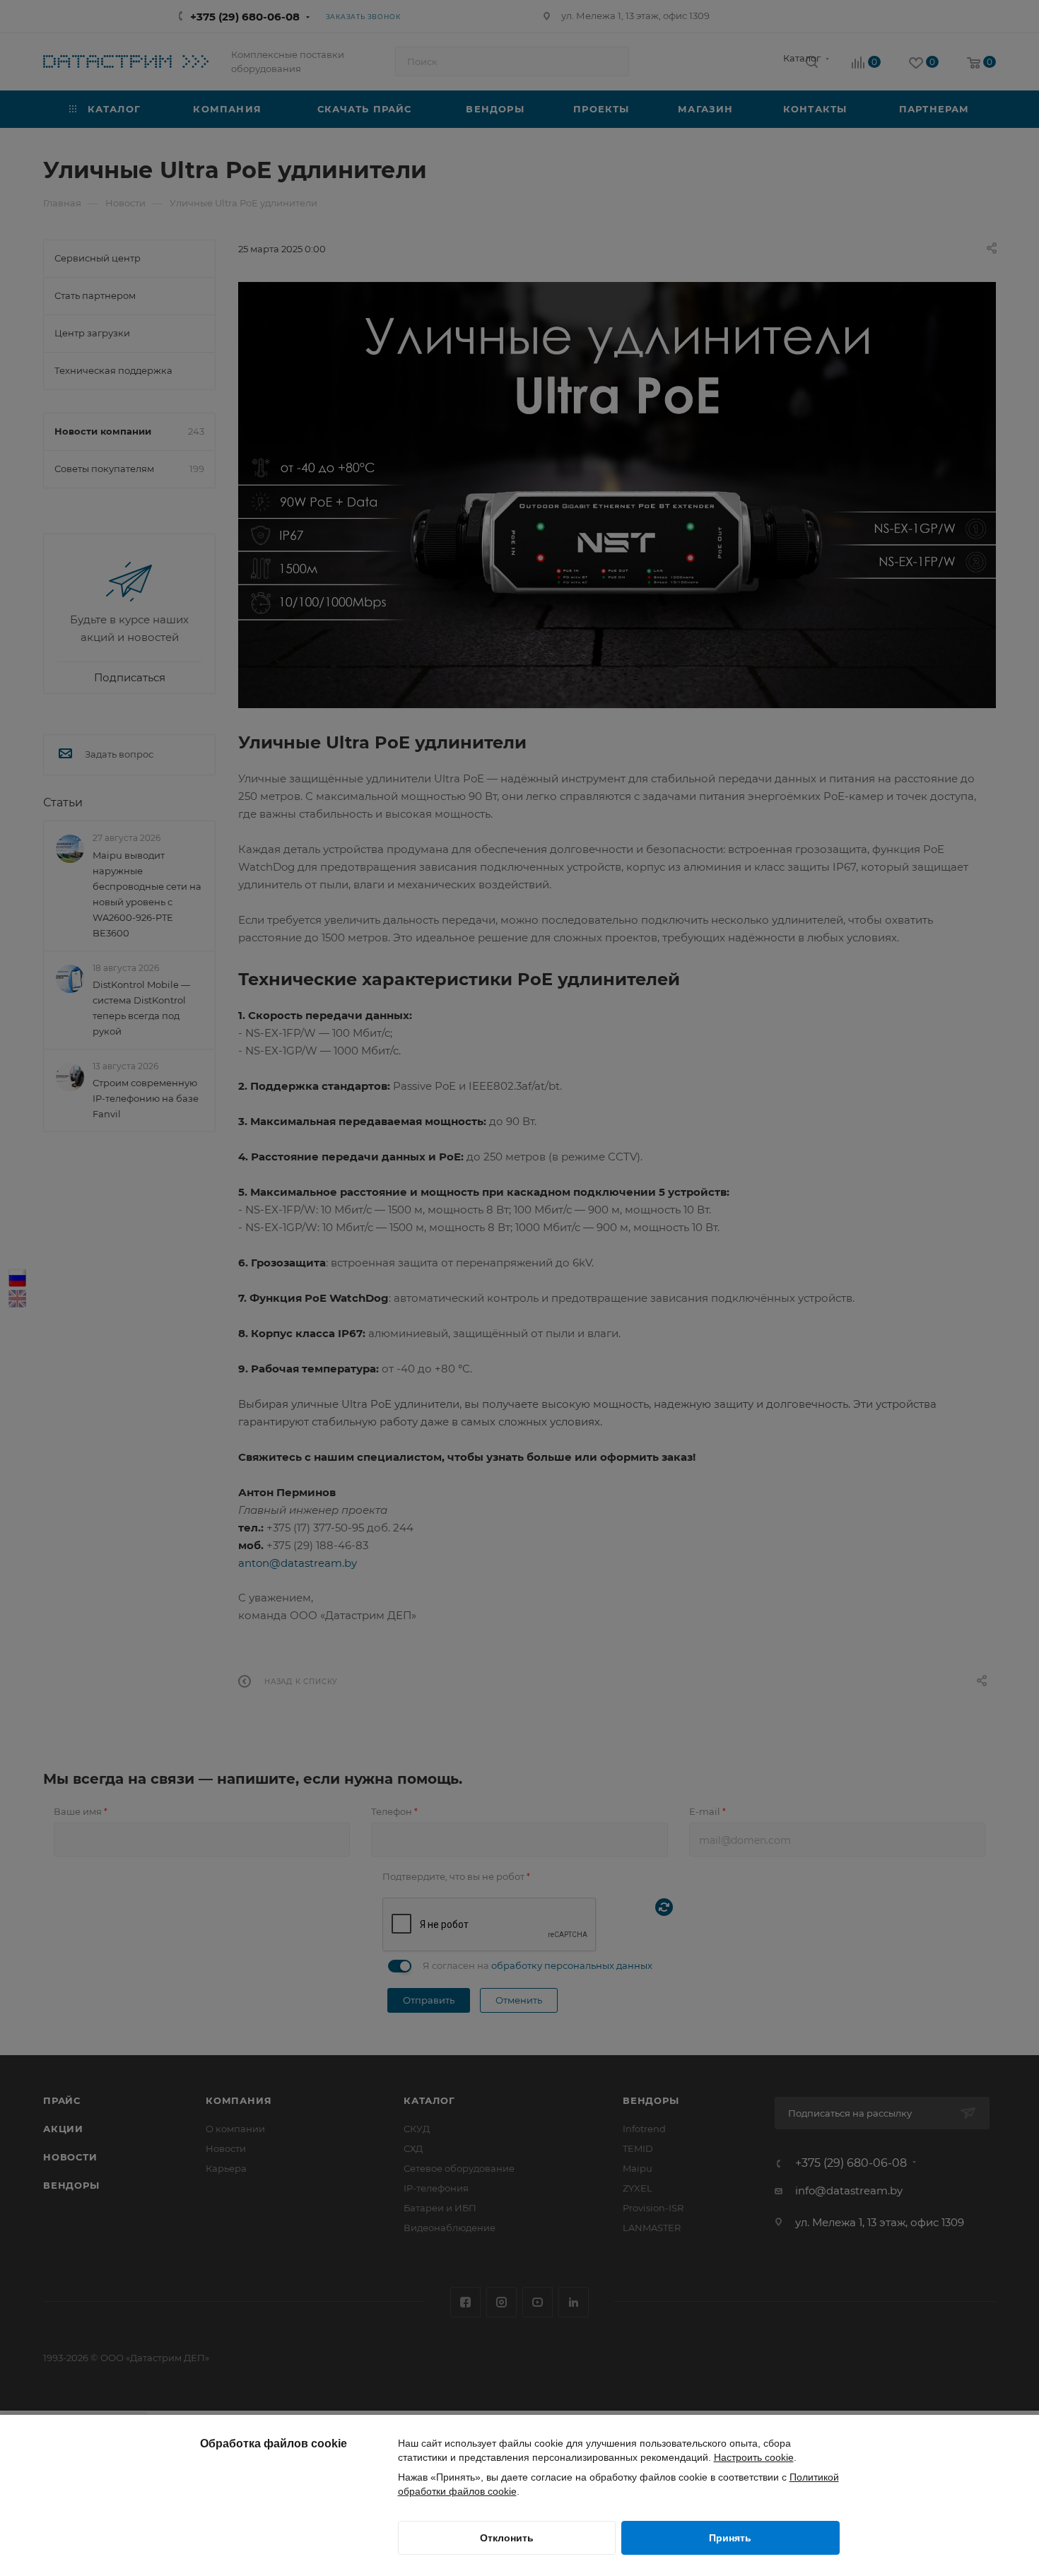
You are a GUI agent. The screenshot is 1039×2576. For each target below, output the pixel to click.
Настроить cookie (754, 2457)
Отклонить (507, 2538)
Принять (730, 2538)
